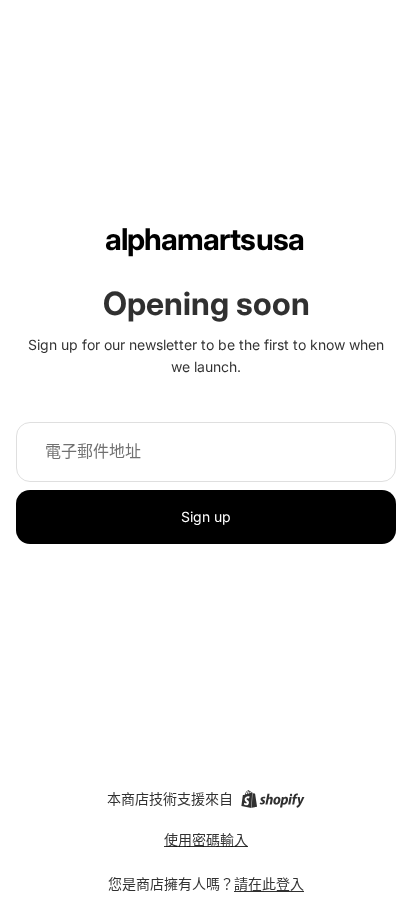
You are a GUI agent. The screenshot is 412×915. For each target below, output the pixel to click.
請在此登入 (269, 883)
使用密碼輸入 (206, 839)
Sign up (206, 516)
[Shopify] (272, 799)
